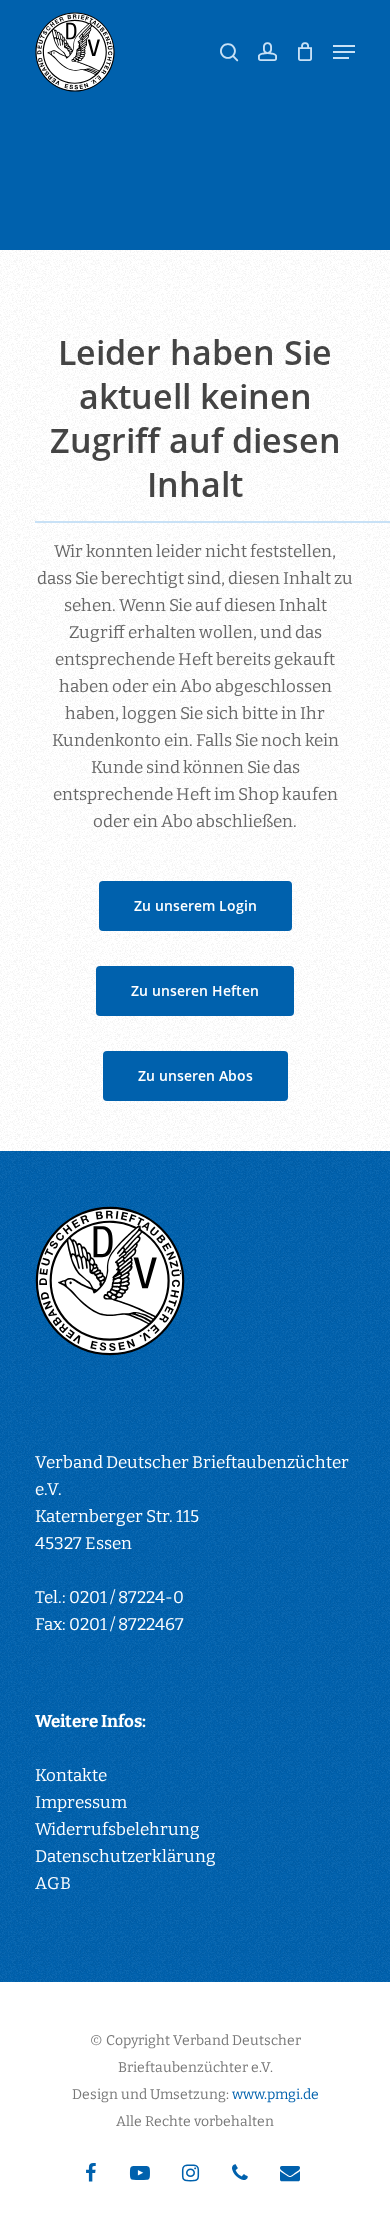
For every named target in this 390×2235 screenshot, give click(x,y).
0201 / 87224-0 (126, 1597)
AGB (53, 1883)
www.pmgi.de (275, 2094)
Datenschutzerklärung (125, 1856)
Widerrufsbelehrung (117, 1829)
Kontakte (71, 1775)
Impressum (81, 1802)
